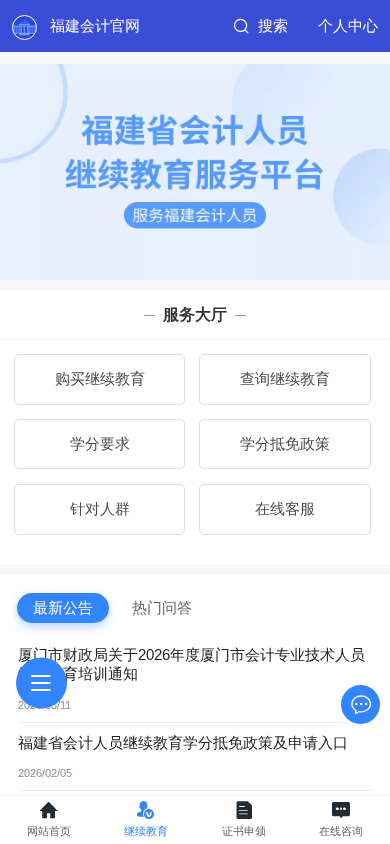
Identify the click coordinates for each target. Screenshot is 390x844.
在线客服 (285, 509)
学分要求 (100, 444)
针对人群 (100, 509)
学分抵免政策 (285, 444)
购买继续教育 (100, 379)
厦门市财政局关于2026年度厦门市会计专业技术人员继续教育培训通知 (191, 664)
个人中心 (348, 26)
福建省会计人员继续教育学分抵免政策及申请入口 (183, 743)
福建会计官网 (95, 26)
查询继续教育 (285, 379)
